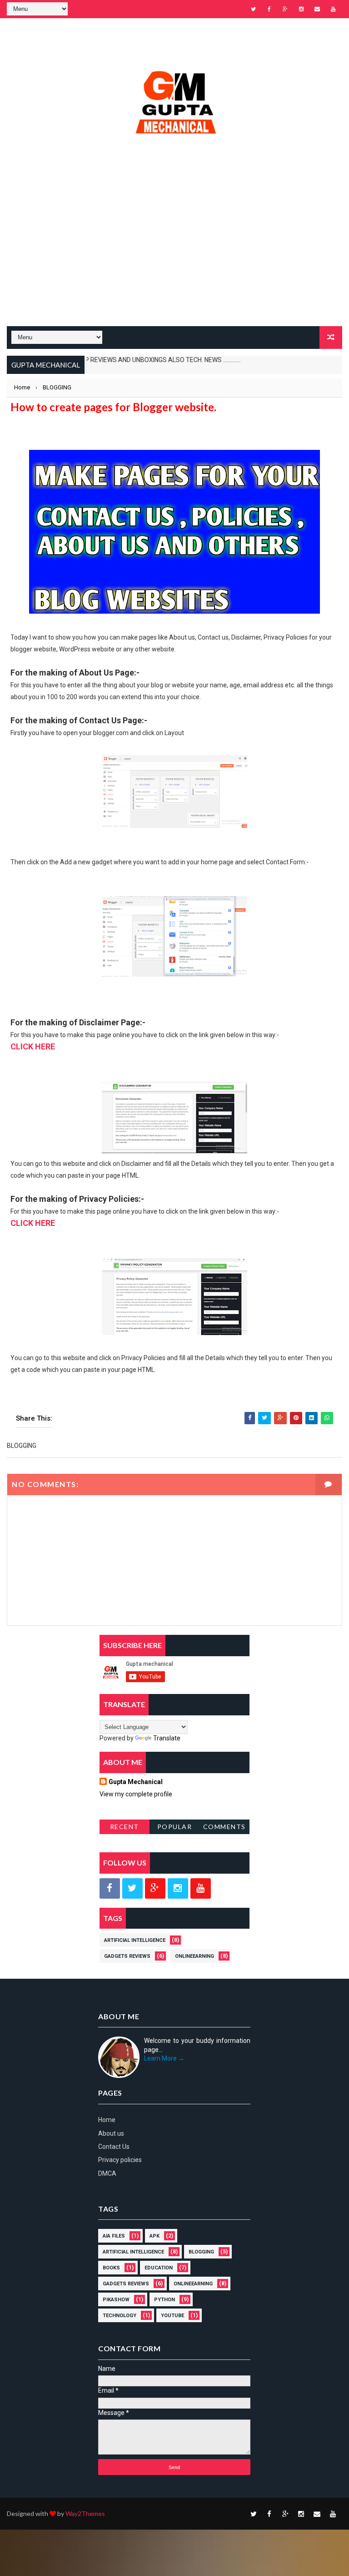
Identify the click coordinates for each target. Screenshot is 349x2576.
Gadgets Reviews (127, 1956)
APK (155, 2236)
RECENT (125, 1827)
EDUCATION (159, 2268)
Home (107, 2120)
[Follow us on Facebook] (110, 1888)
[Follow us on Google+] (155, 1888)
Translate (167, 1738)
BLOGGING (201, 2252)
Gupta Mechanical (136, 1782)
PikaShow (116, 2300)
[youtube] (333, 9)
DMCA (107, 2173)
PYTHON (165, 2300)
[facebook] (269, 9)
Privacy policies (120, 2160)
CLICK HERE (33, 1046)
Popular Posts (175, 1828)
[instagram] (301, 9)
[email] (317, 9)
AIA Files (114, 2236)
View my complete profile (136, 1794)
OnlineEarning (194, 1956)
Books (111, 2268)
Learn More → (164, 2058)
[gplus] (285, 9)
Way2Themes (85, 2513)
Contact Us (114, 2147)
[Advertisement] (174, 253)
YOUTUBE (172, 2316)
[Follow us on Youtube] (201, 1888)
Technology (120, 2316)
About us (111, 2133)
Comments (224, 1827)
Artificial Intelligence (135, 1940)
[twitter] (254, 9)
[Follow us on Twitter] (132, 1888)
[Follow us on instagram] (178, 1888)
